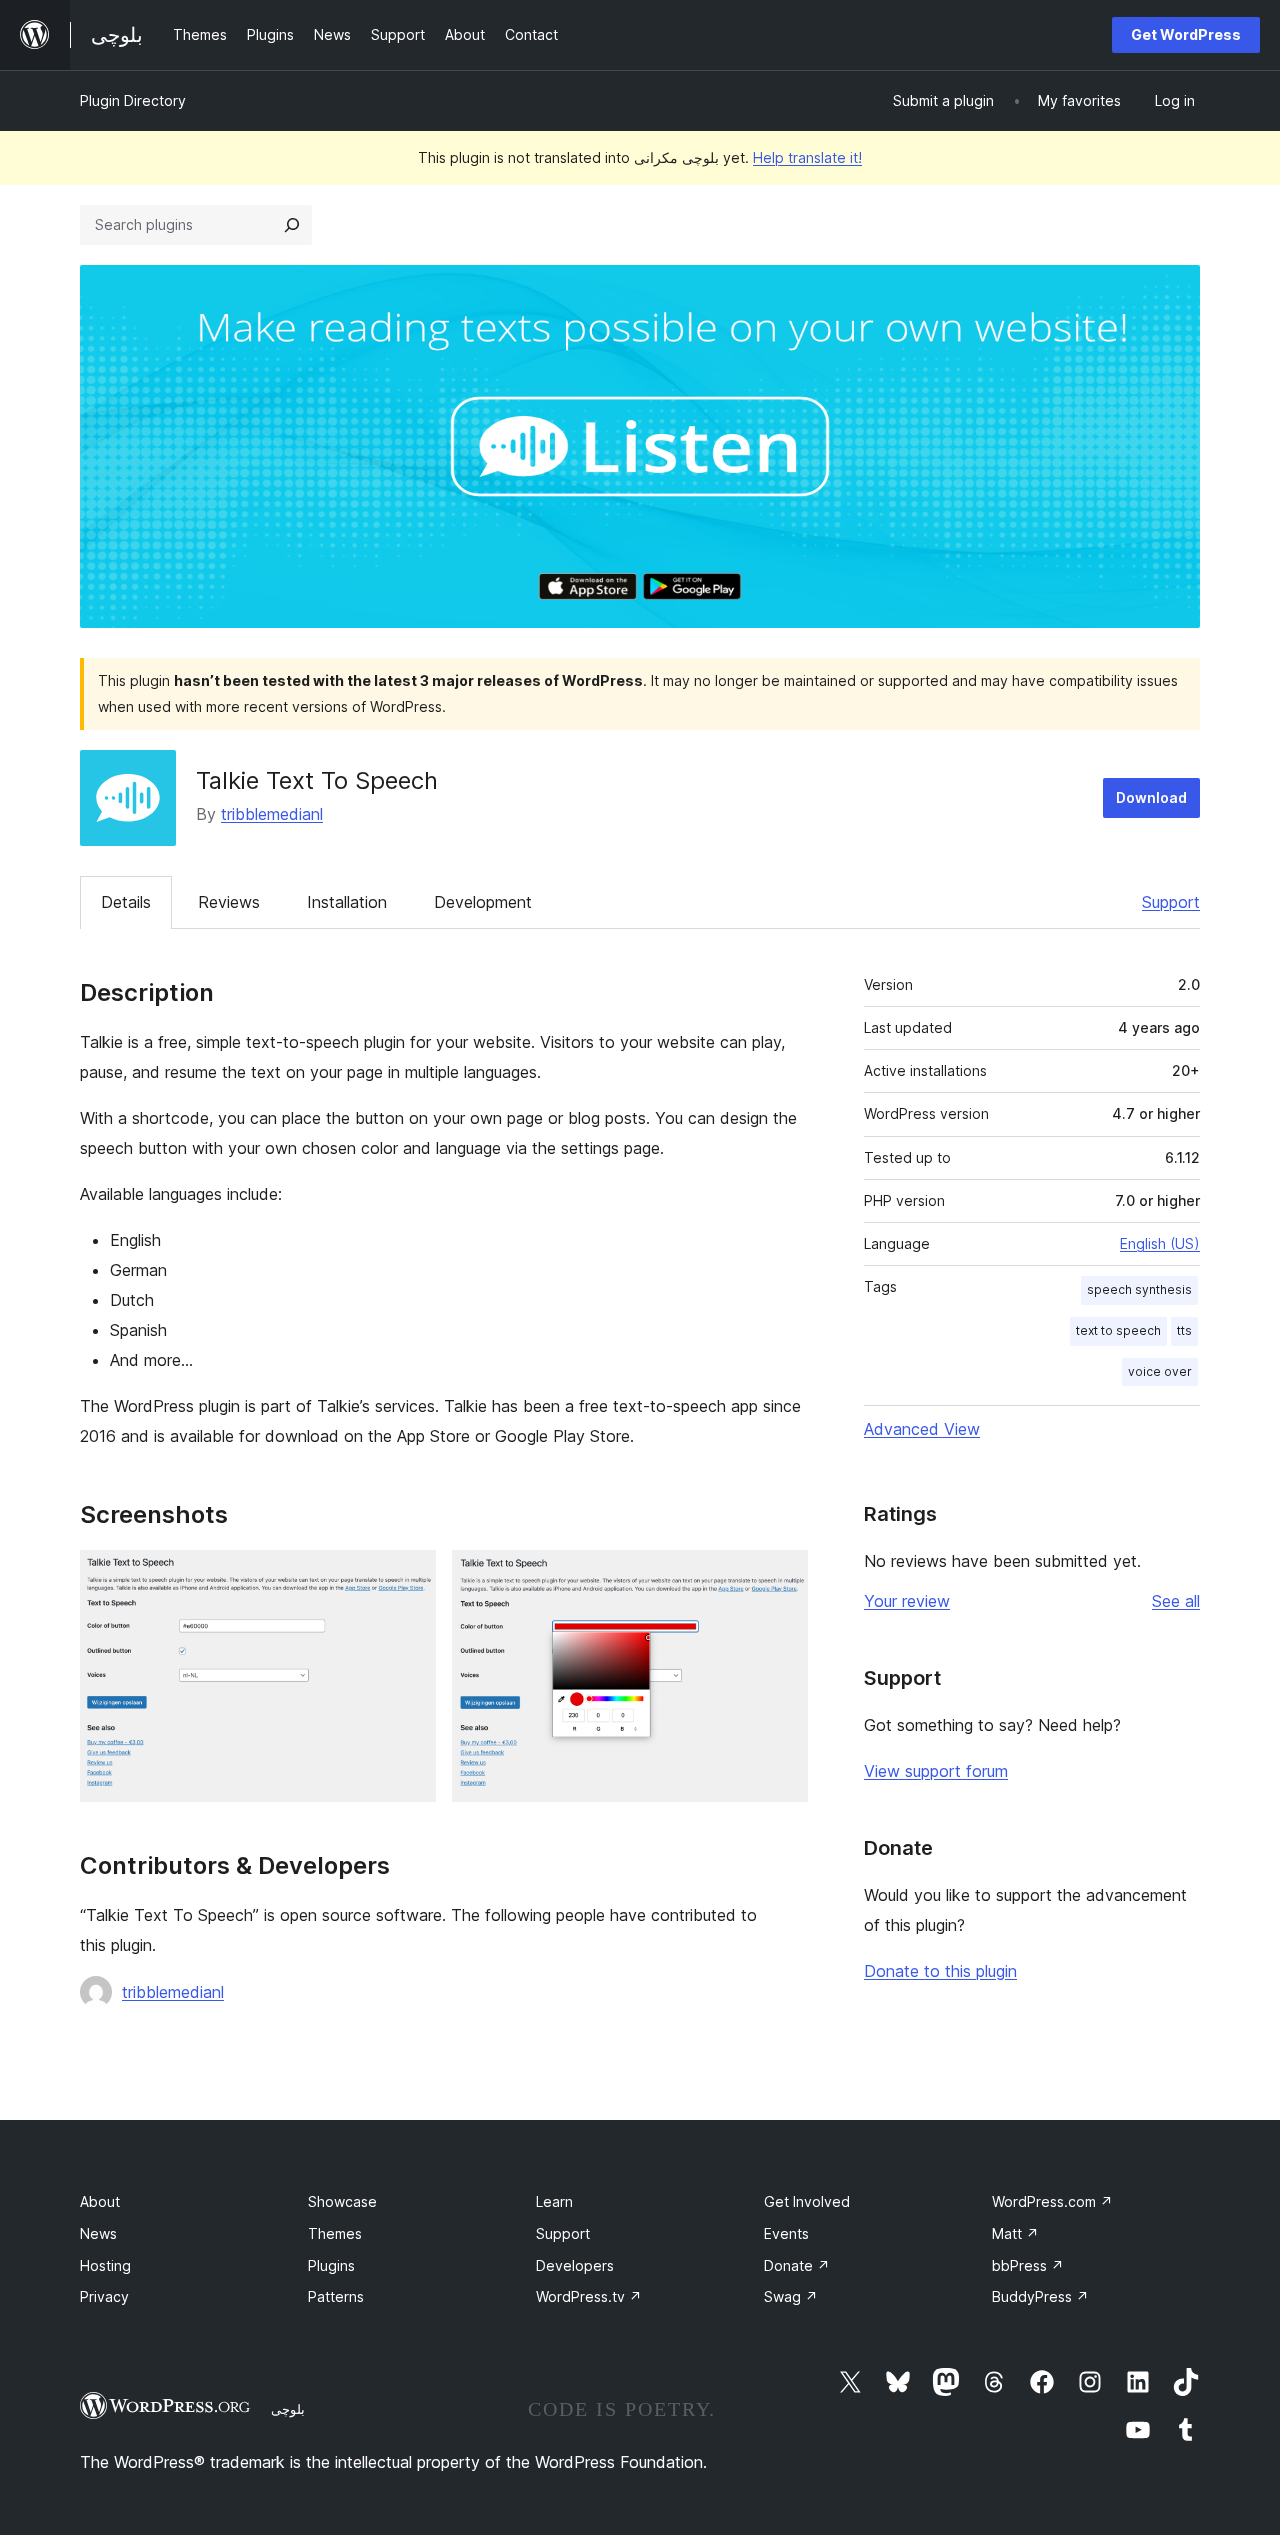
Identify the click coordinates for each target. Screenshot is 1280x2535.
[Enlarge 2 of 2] (781, 1577)
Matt (1015, 2233)
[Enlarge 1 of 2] (409, 1577)
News (98, 2233)
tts (1184, 1330)
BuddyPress (1040, 2296)
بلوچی (288, 2409)
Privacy (104, 2296)
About (100, 2201)
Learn (554, 2201)
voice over (1160, 1371)
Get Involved (807, 2201)
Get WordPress (1186, 34)
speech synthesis (1139, 1289)
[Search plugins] (292, 225)
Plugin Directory (133, 100)
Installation (347, 902)
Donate (797, 2265)
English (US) (1160, 1243)
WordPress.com (1052, 2201)
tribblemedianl (272, 814)
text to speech (1118, 1330)
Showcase (342, 2201)
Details (126, 902)
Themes (335, 2233)
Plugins (331, 2265)
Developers (575, 2265)
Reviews (229, 902)
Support (1171, 902)
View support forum (936, 1771)
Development (483, 902)
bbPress (1028, 2265)
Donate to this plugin (940, 1971)
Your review (907, 1601)
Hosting (105, 2265)
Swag (791, 2296)
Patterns (336, 2296)
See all (1176, 1601)
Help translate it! (807, 157)
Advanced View (922, 1429)
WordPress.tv (589, 2296)
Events (786, 2233)
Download (1151, 797)
